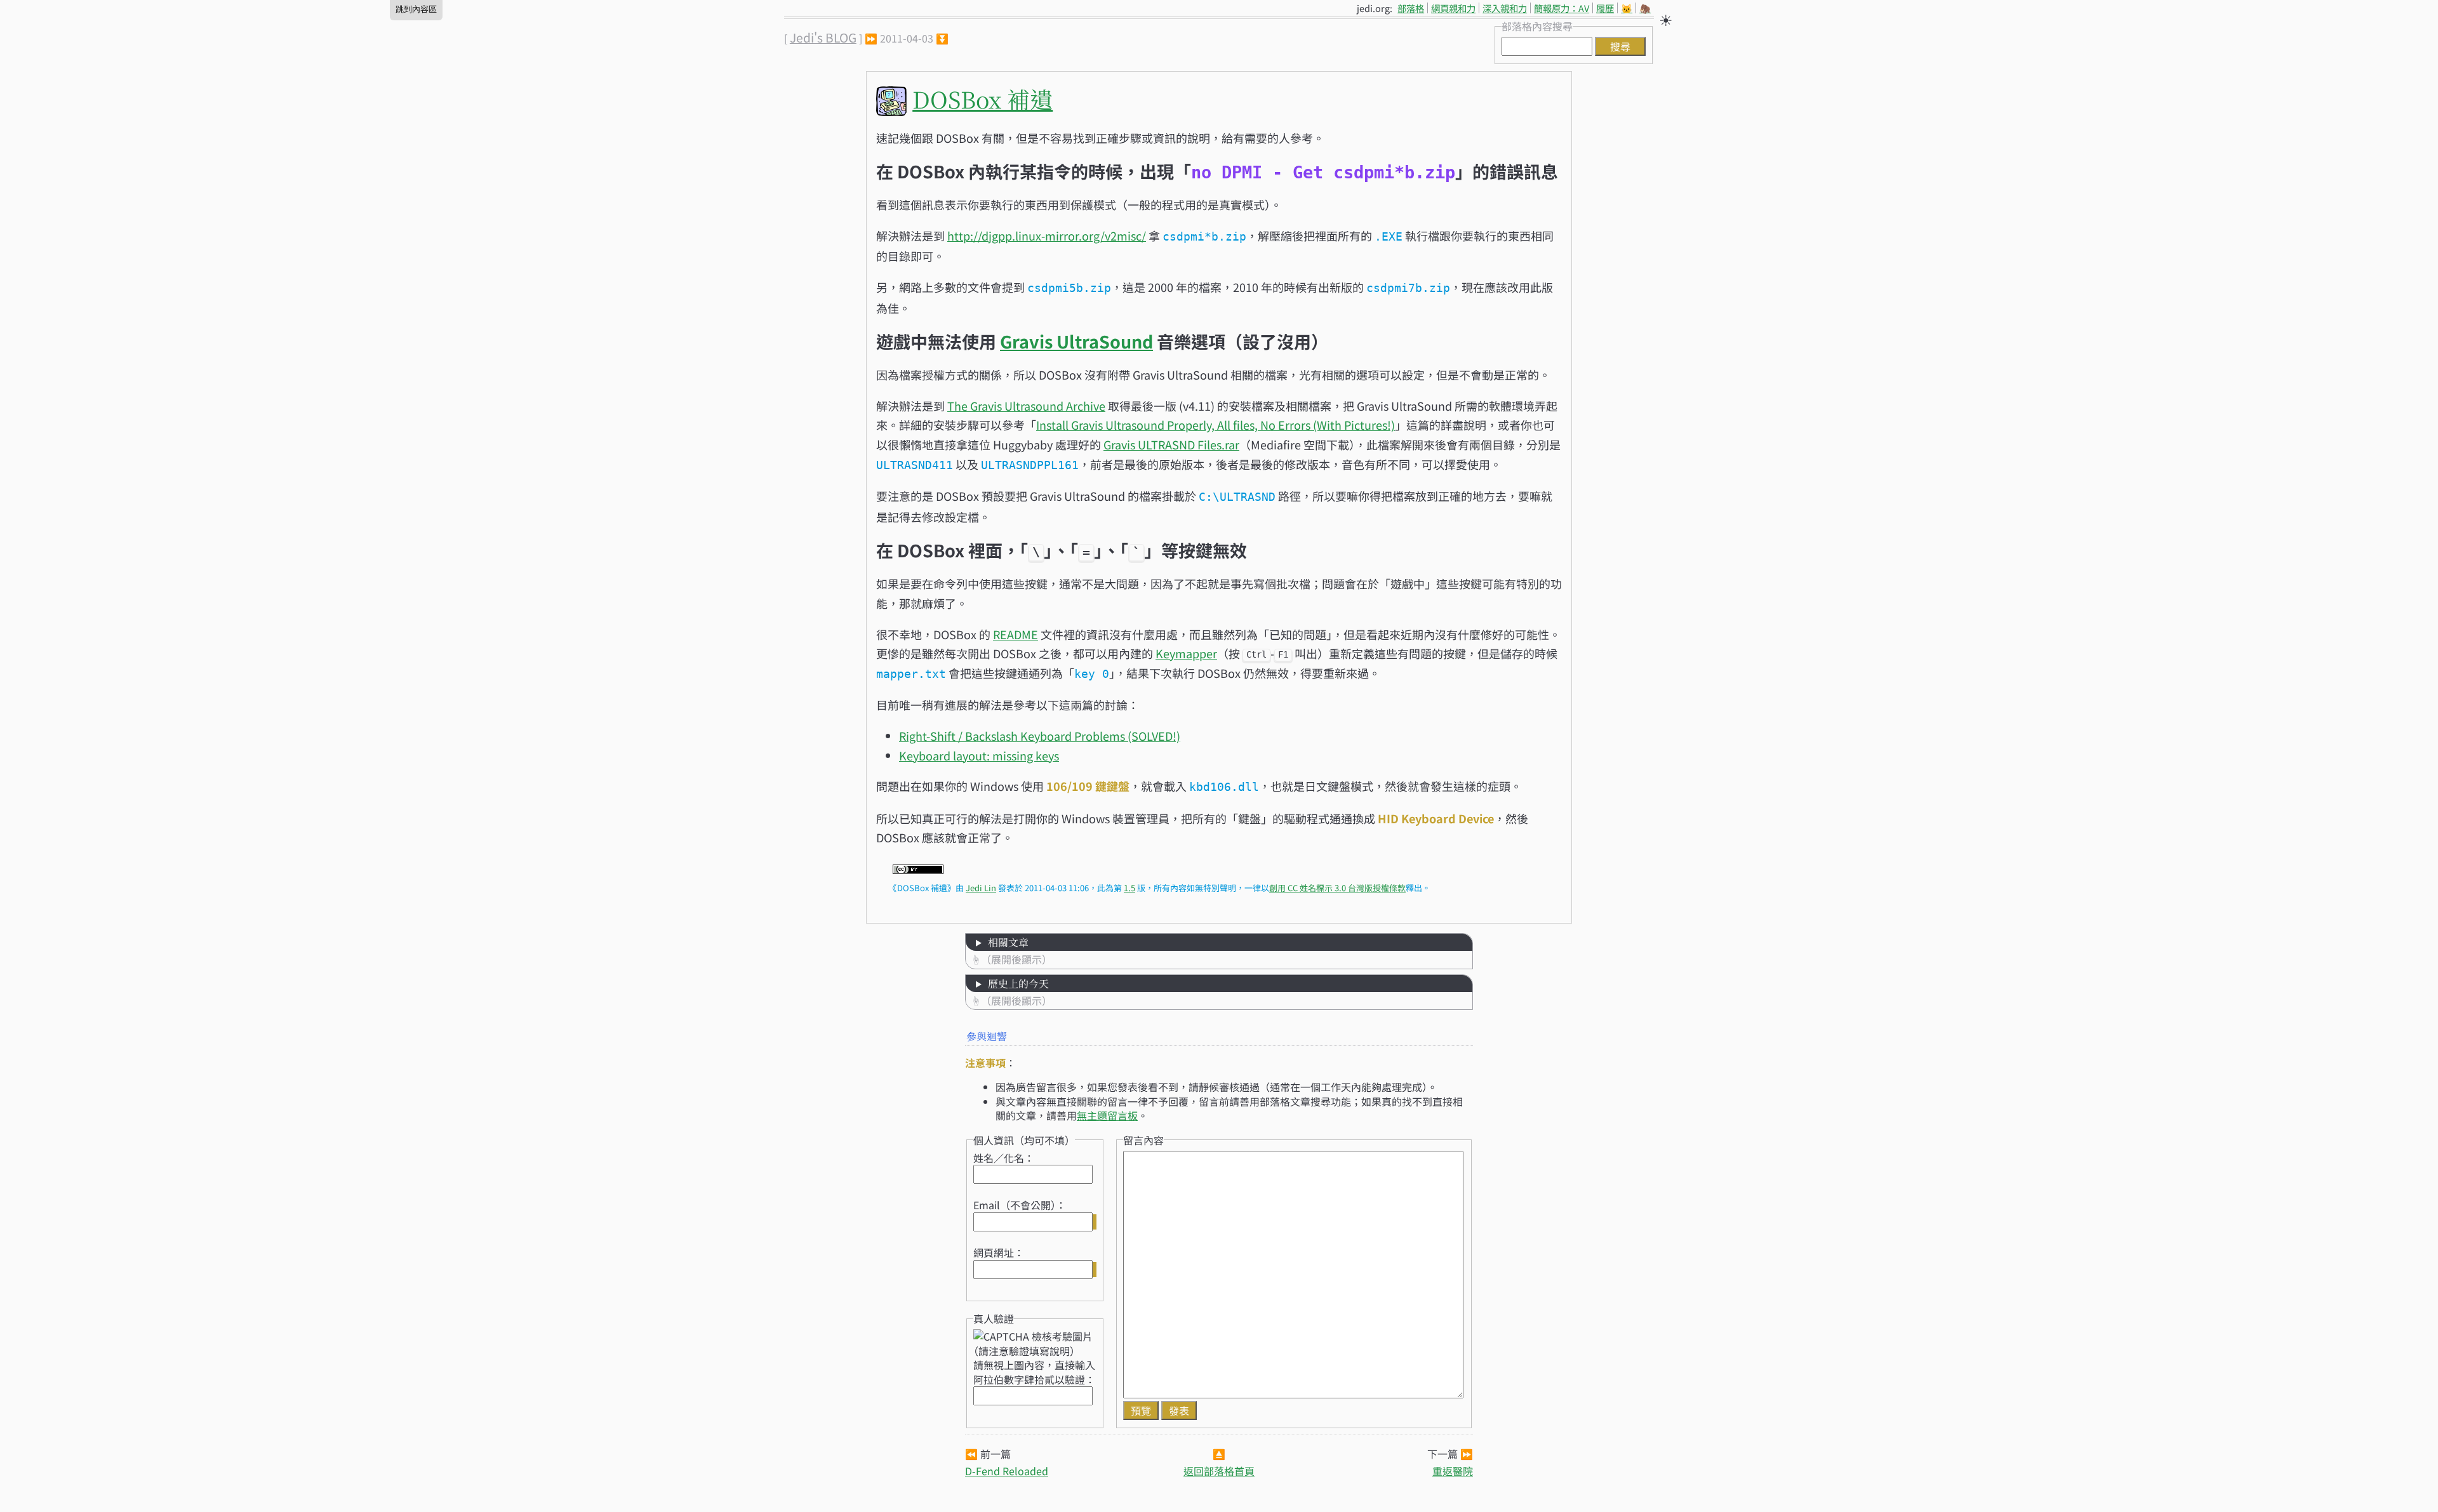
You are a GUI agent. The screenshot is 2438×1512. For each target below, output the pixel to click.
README (1016, 634)
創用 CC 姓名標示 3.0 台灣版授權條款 (1337, 888)
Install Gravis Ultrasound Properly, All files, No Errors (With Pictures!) (1216, 425)
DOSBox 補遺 (983, 99)
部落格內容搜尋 (1537, 26)
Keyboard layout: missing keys (979, 755)
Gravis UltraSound (1076, 341)
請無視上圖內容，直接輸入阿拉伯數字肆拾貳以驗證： (1034, 1372)
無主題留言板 (1107, 1115)
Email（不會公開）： (1020, 1205)
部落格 (1411, 8)
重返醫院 (1453, 1471)
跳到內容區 (416, 9)
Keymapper (1186, 653)
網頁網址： (999, 1252)
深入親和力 (1505, 8)
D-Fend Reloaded (1007, 1471)
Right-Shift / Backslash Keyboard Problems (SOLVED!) (1040, 736)
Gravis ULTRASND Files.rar (1171, 444)
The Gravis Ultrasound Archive (1026, 406)
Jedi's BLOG (823, 37)
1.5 (1129, 888)
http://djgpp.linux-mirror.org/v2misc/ (1047, 235)
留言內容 (1143, 1140)
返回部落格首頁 (1219, 1471)
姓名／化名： (1004, 1158)
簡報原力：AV (1562, 8)
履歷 (1605, 8)
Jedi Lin (981, 888)
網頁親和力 (1453, 8)
